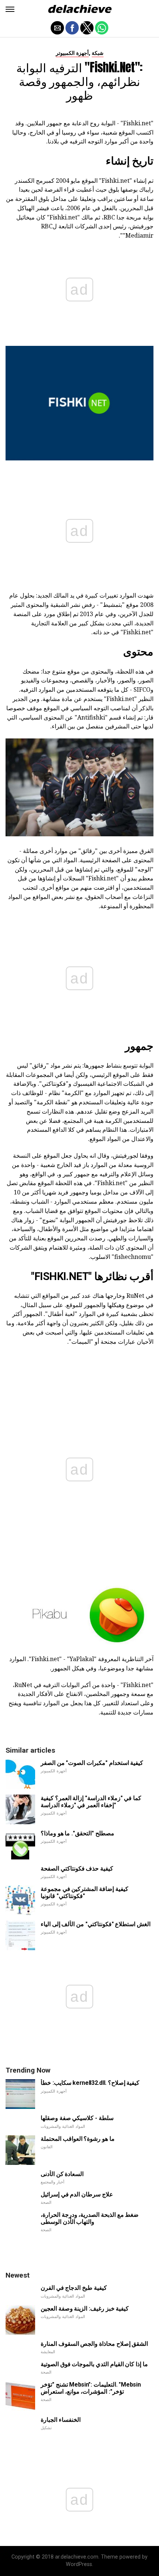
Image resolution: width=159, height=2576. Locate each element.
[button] (10, 9)
